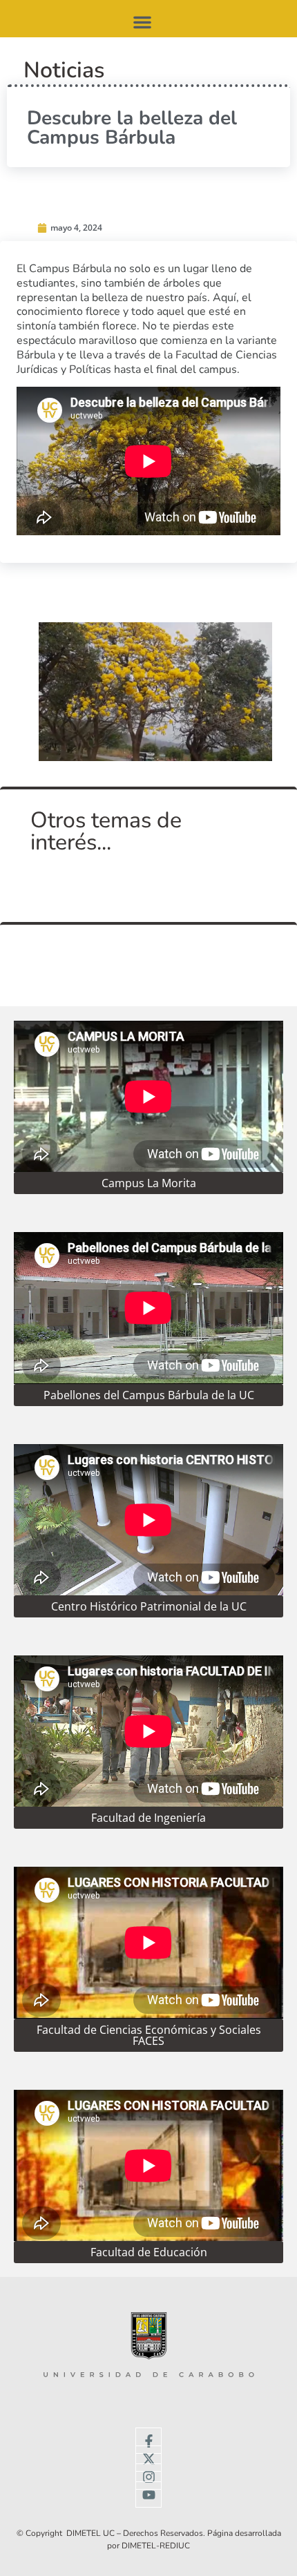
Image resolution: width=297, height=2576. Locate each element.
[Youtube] (148, 2495)
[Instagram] (148, 2477)
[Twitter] (148, 2459)
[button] (142, 22)
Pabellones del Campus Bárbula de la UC (149, 1395)
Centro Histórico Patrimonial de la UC (149, 1606)
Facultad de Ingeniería (148, 1818)
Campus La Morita (149, 1183)
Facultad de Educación (149, 2252)
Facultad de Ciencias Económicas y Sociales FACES (149, 2035)
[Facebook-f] (148, 2441)
